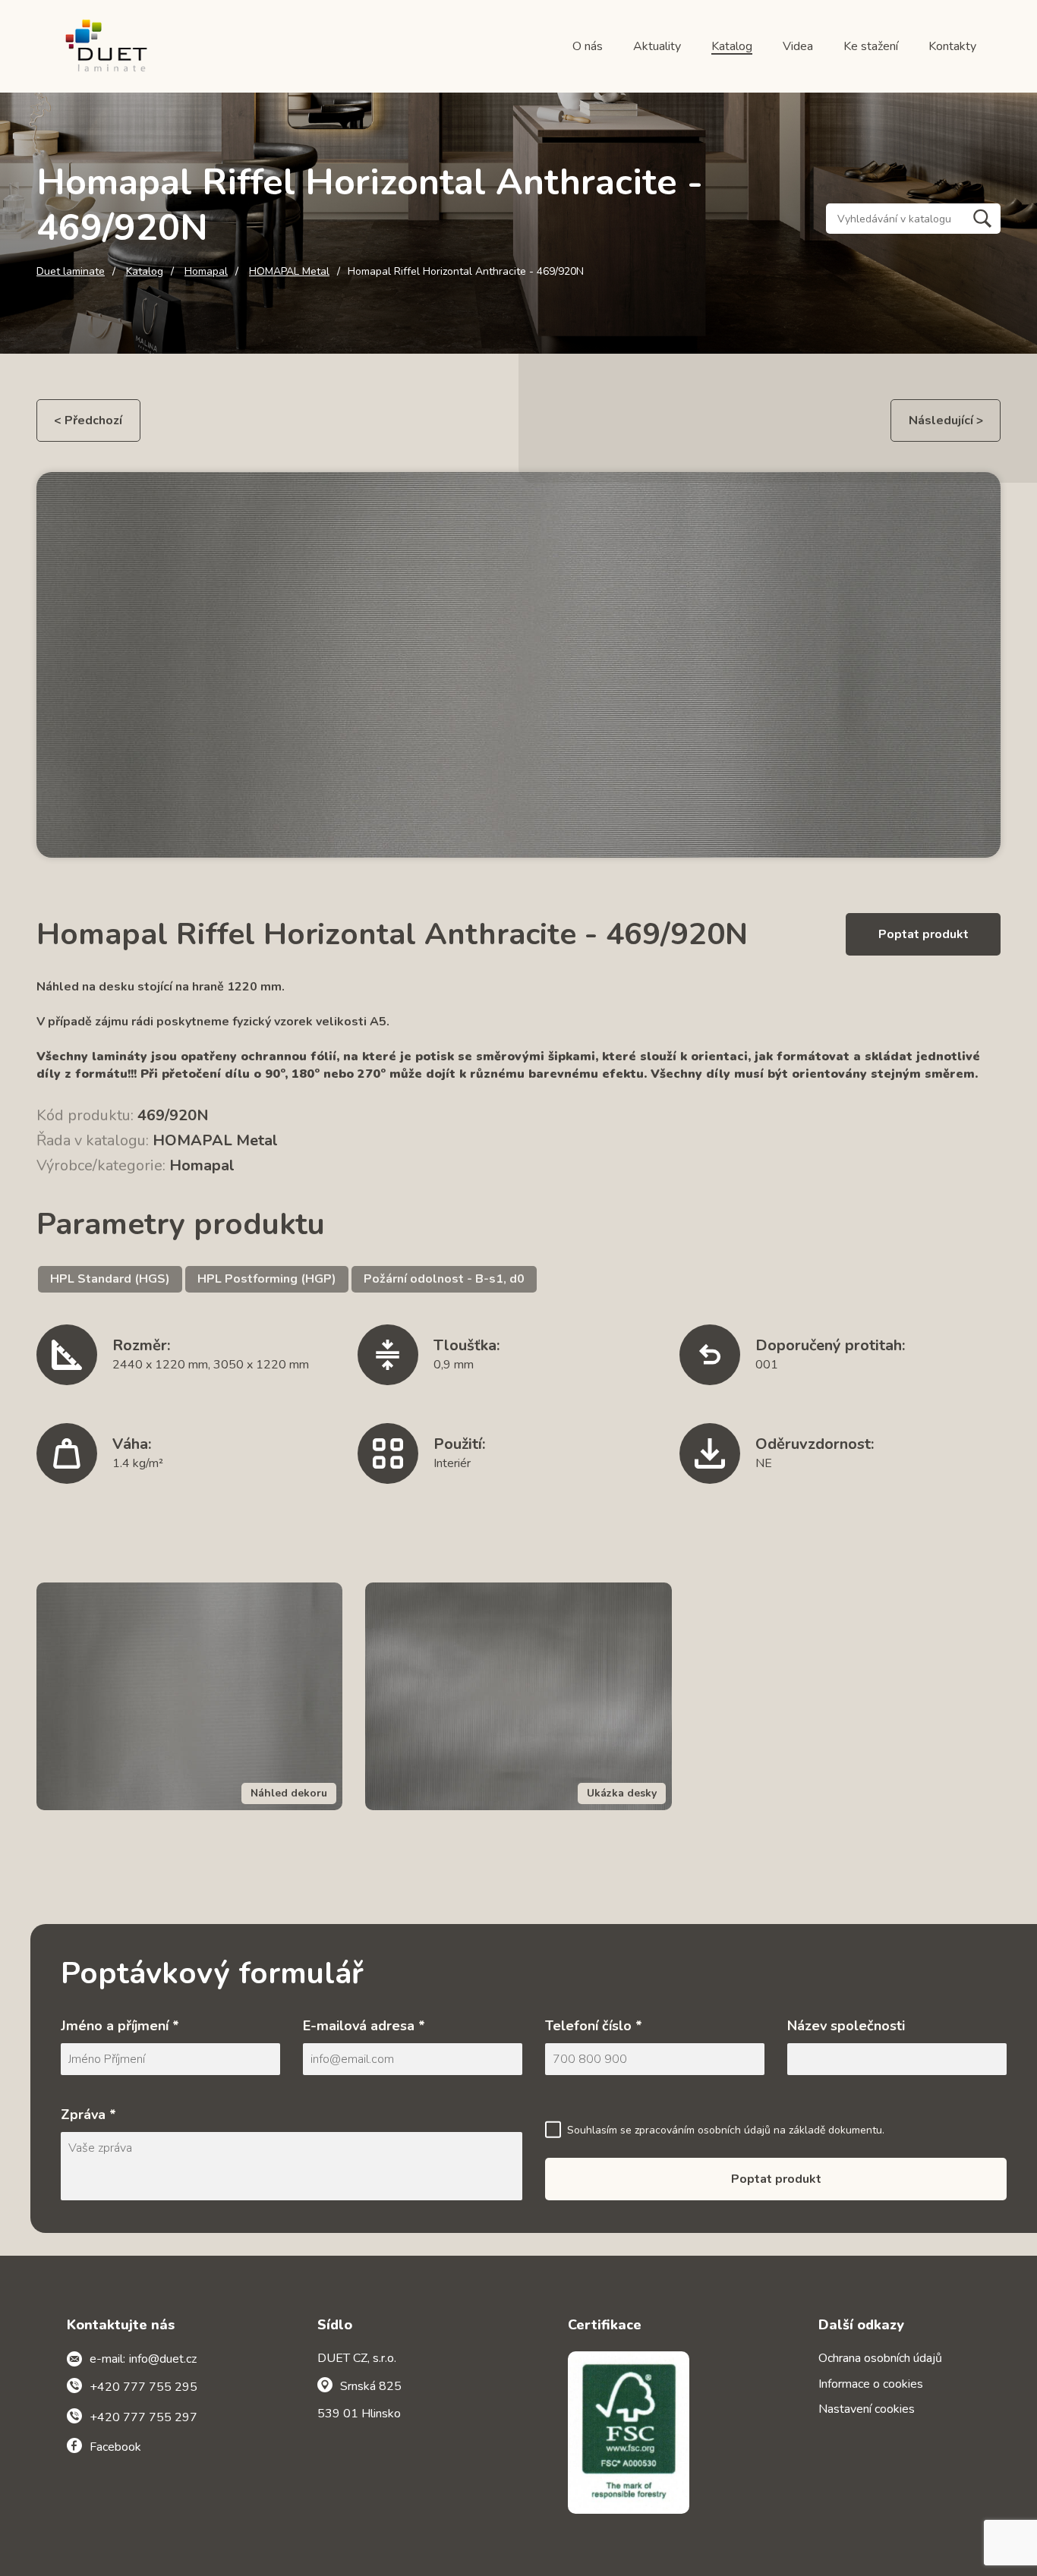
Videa (798, 46)
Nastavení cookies (867, 2409)
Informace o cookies (871, 2384)
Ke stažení (871, 46)
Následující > (946, 420)
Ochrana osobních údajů (880, 2358)
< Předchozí (88, 420)
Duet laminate (71, 272)
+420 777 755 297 (143, 2417)
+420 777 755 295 (143, 2387)
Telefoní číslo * (594, 2026)
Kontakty (952, 46)
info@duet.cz (163, 2359)
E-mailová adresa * (364, 2026)
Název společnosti (846, 2026)
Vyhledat (982, 219)
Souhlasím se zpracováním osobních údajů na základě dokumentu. (726, 2130)
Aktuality (657, 46)
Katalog (732, 46)
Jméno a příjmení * (120, 2026)
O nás (588, 46)
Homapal (206, 272)
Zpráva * (88, 2115)
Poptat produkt (924, 934)
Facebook (115, 2447)
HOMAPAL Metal (289, 272)
